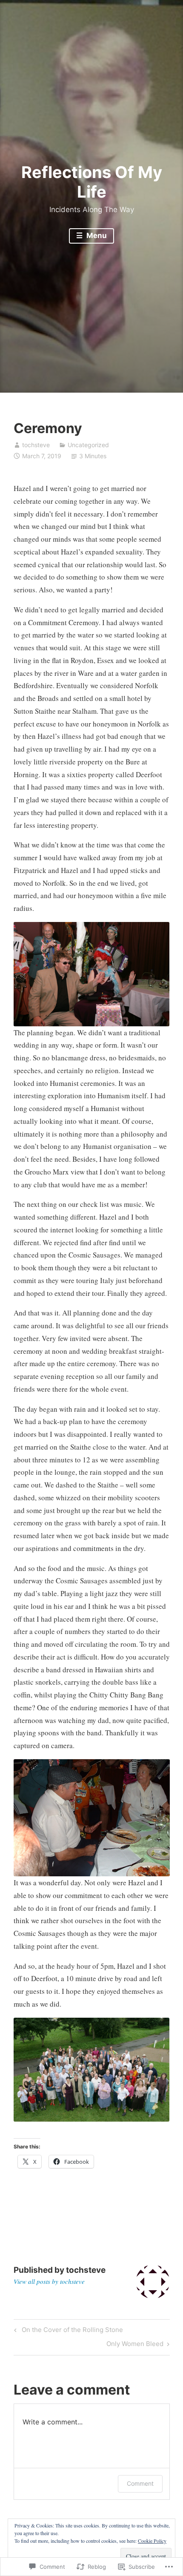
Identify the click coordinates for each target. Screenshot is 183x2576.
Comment (140, 2483)
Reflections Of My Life (92, 182)
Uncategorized (88, 445)
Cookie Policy (152, 2541)
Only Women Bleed (135, 2345)
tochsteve (36, 445)
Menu (96, 235)
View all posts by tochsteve (49, 2281)
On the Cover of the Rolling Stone (67, 2331)
